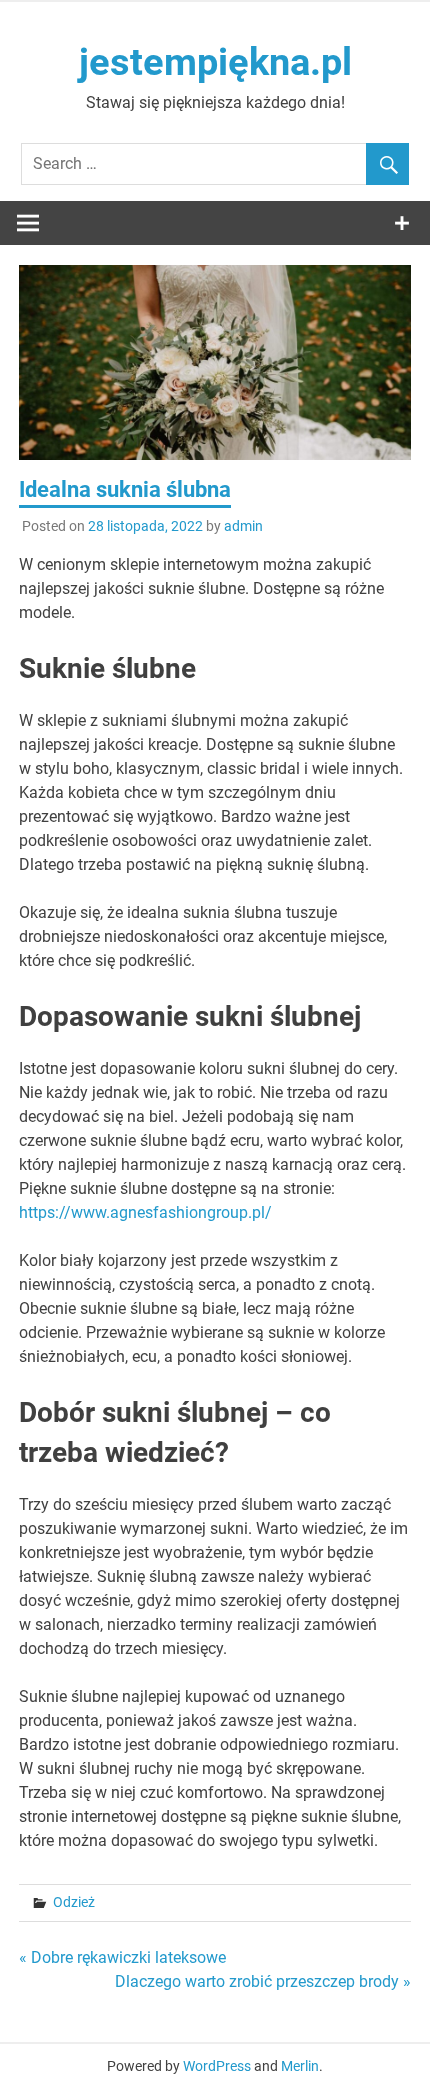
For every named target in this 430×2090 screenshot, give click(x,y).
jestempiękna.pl (215, 62)
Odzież (74, 1902)
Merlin (300, 2066)
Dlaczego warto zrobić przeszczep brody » (263, 1981)
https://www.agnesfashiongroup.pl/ (145, 1212)
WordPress (217, 2066)
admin (243, 526)
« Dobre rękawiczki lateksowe (122, 1957)
